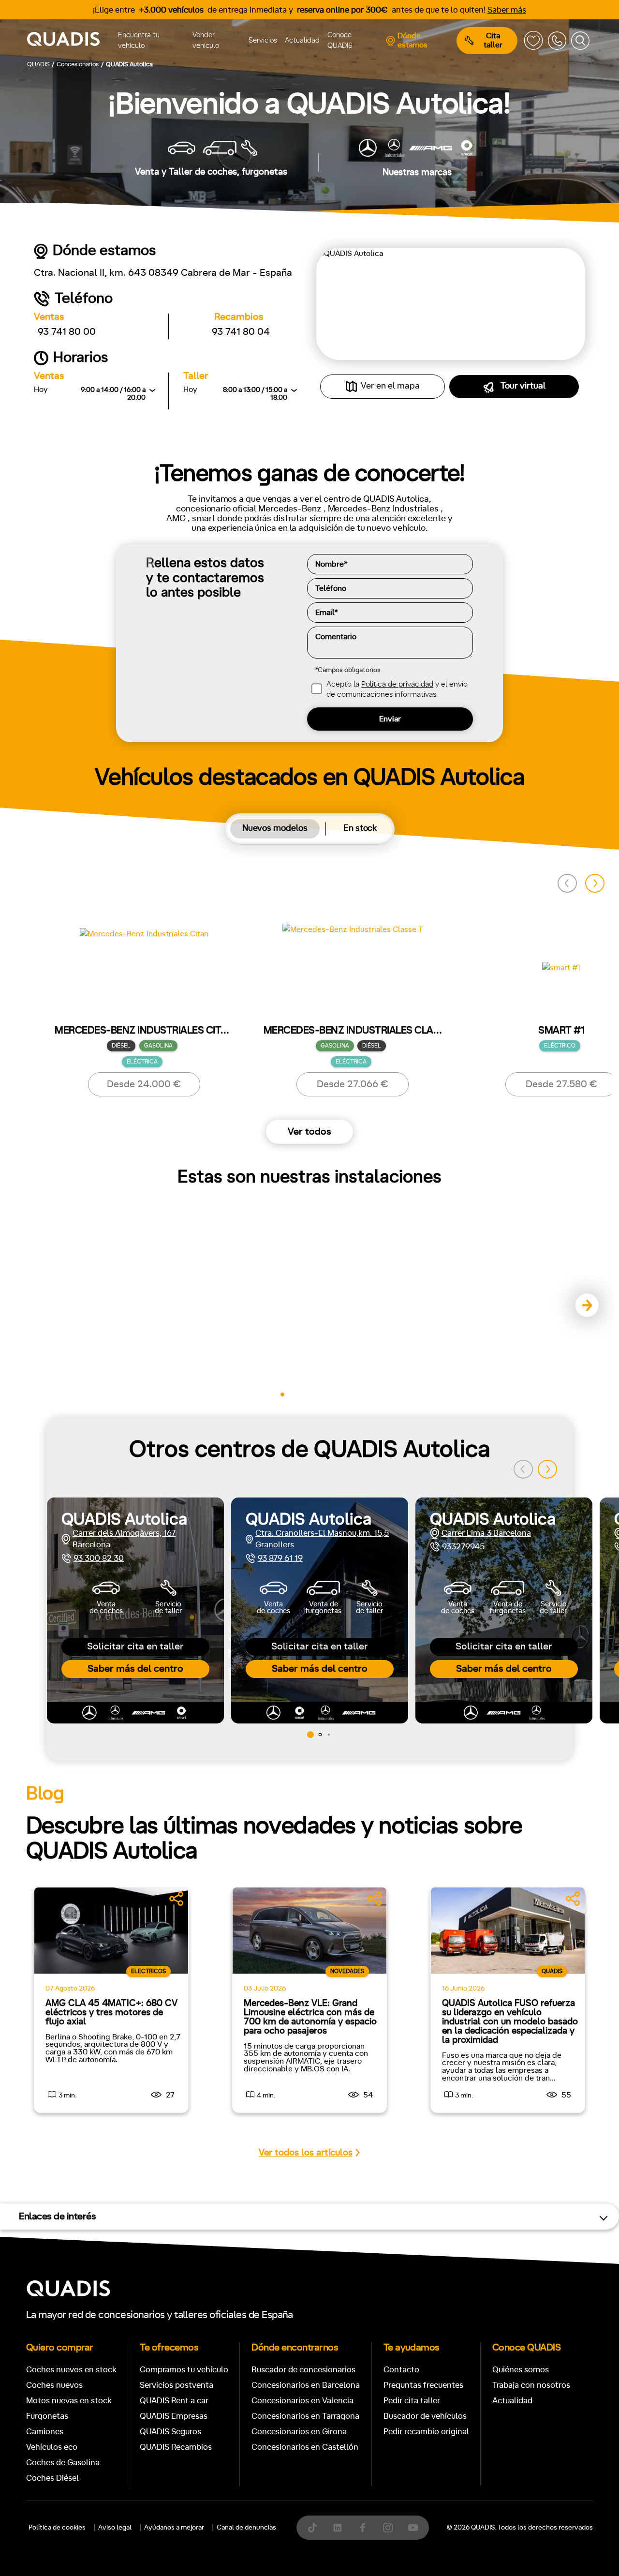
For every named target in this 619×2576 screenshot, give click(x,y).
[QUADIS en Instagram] (388, 2528)
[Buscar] (580, 41)
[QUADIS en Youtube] (413, 2528)
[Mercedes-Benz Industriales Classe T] (353, 976)
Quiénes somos (521, 2370)
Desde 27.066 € (353, 1084)
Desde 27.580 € (561, 1084)
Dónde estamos (413, 40)
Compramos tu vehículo (184, 2370)
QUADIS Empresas (174, 2416)
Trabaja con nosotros (531, 2385)
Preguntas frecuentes (423, 2385)
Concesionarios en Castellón (305, 2447)
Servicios (263, 40)
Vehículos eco (52, 2447)
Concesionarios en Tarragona (305, 2416)
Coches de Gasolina (63, 2463)
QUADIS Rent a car (174, 2401)
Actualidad (302, 40)
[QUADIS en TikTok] (312, 2528)
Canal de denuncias (246, 2528)
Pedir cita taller (412, 2401)
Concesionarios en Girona (299, 2432)
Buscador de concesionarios (303, 2370)
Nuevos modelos (275, 828)
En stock (360, 828)
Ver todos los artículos (306, 2153)
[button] (595, 884)
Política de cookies (57, 2528)
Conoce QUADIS (340, 41)
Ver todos (309, 1132)
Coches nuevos (54, 2385)
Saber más (507, 10)
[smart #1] (562, 977)
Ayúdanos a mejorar (174, 2528)
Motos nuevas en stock (69, 2401)
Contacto (401, 2370)
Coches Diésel (52, 2478)
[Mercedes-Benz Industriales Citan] (144, 976)
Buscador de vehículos (425, 2416)
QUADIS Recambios (176, 2447)
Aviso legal (115, 2528)
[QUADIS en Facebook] (363, 2528)
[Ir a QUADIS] (71, 41)
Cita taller (493, 40)
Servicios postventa (177, 2385)
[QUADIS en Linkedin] (338, 2528)
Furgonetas (47, 2416)
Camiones (45, 2432)
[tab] (275, 829)
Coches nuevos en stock (71, 2370)
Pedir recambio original (426, 2432)
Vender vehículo (206, 41)
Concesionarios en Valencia (302, 2401)
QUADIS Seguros (170, 2432)
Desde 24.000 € (144, 1084)
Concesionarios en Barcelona (306, 2385)
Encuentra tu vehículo (139, 41)
